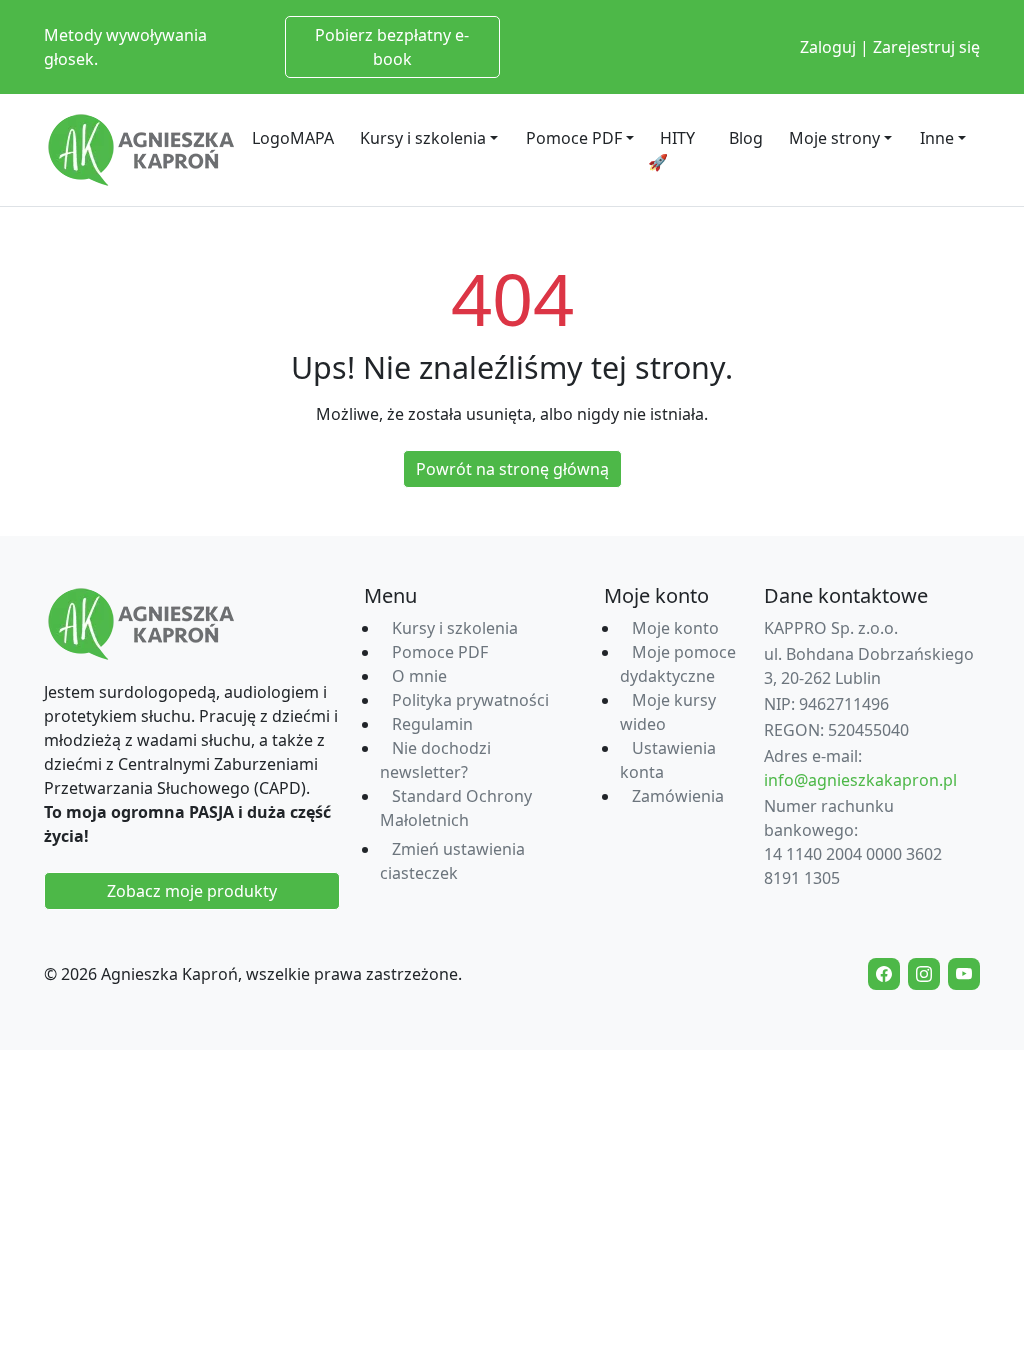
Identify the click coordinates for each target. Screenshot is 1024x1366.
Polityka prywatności (470, 700)
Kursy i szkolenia (423, 138)
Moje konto (675, 628)
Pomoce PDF (574, 138)
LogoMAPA (293, 138)
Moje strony (834, 138)
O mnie (419, 676)
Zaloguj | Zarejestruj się (890, 47)
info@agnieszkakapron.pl (860, 780)
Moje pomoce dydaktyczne (678, 664)
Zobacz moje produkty (192, 891)
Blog (746, 138)
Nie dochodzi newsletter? (435, 760)
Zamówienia (678, 796)
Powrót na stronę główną (512, 469)
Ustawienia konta (668, 760)
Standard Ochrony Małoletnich (456, 808)
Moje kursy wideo (668, 712)
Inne (937, 138)
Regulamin (432, 724)
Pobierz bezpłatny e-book (392, 47)
